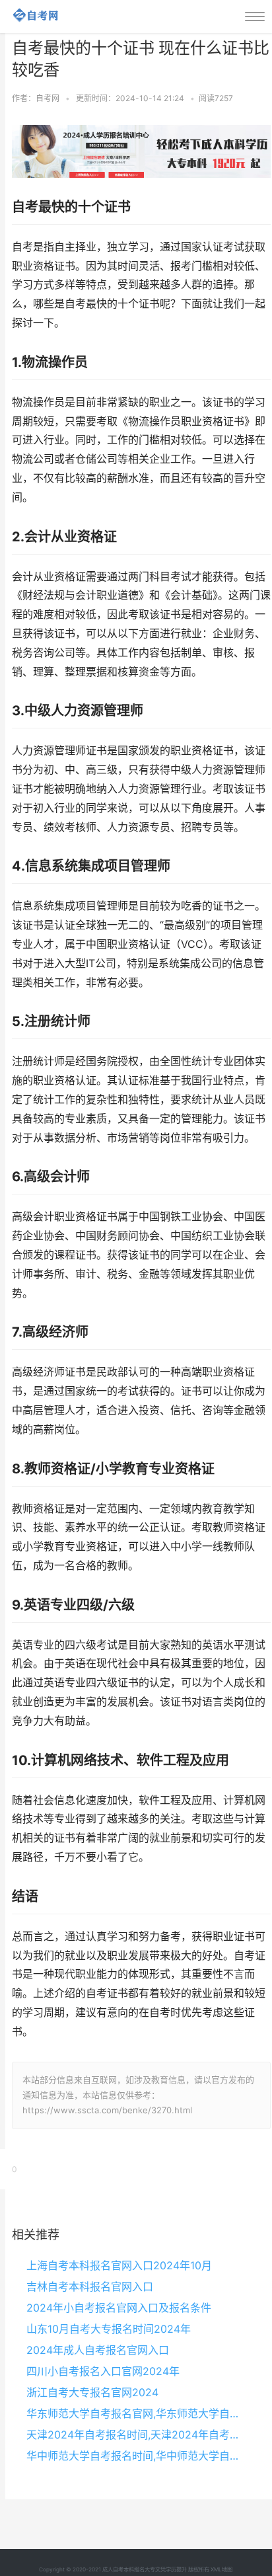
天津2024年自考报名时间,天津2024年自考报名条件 (136, 2435)
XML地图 (221, 2569)
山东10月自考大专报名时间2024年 (109, 2329)
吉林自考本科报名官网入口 (90, 2286)
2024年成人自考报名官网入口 (98, 2350)
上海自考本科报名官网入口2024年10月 (119, 2265)
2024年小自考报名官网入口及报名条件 (119, 2308)
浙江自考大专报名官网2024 (92, 2392)
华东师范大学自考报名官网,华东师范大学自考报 (136, 2413)
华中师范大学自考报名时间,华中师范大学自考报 (136, 2456)
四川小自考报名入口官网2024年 (103, 2371)
